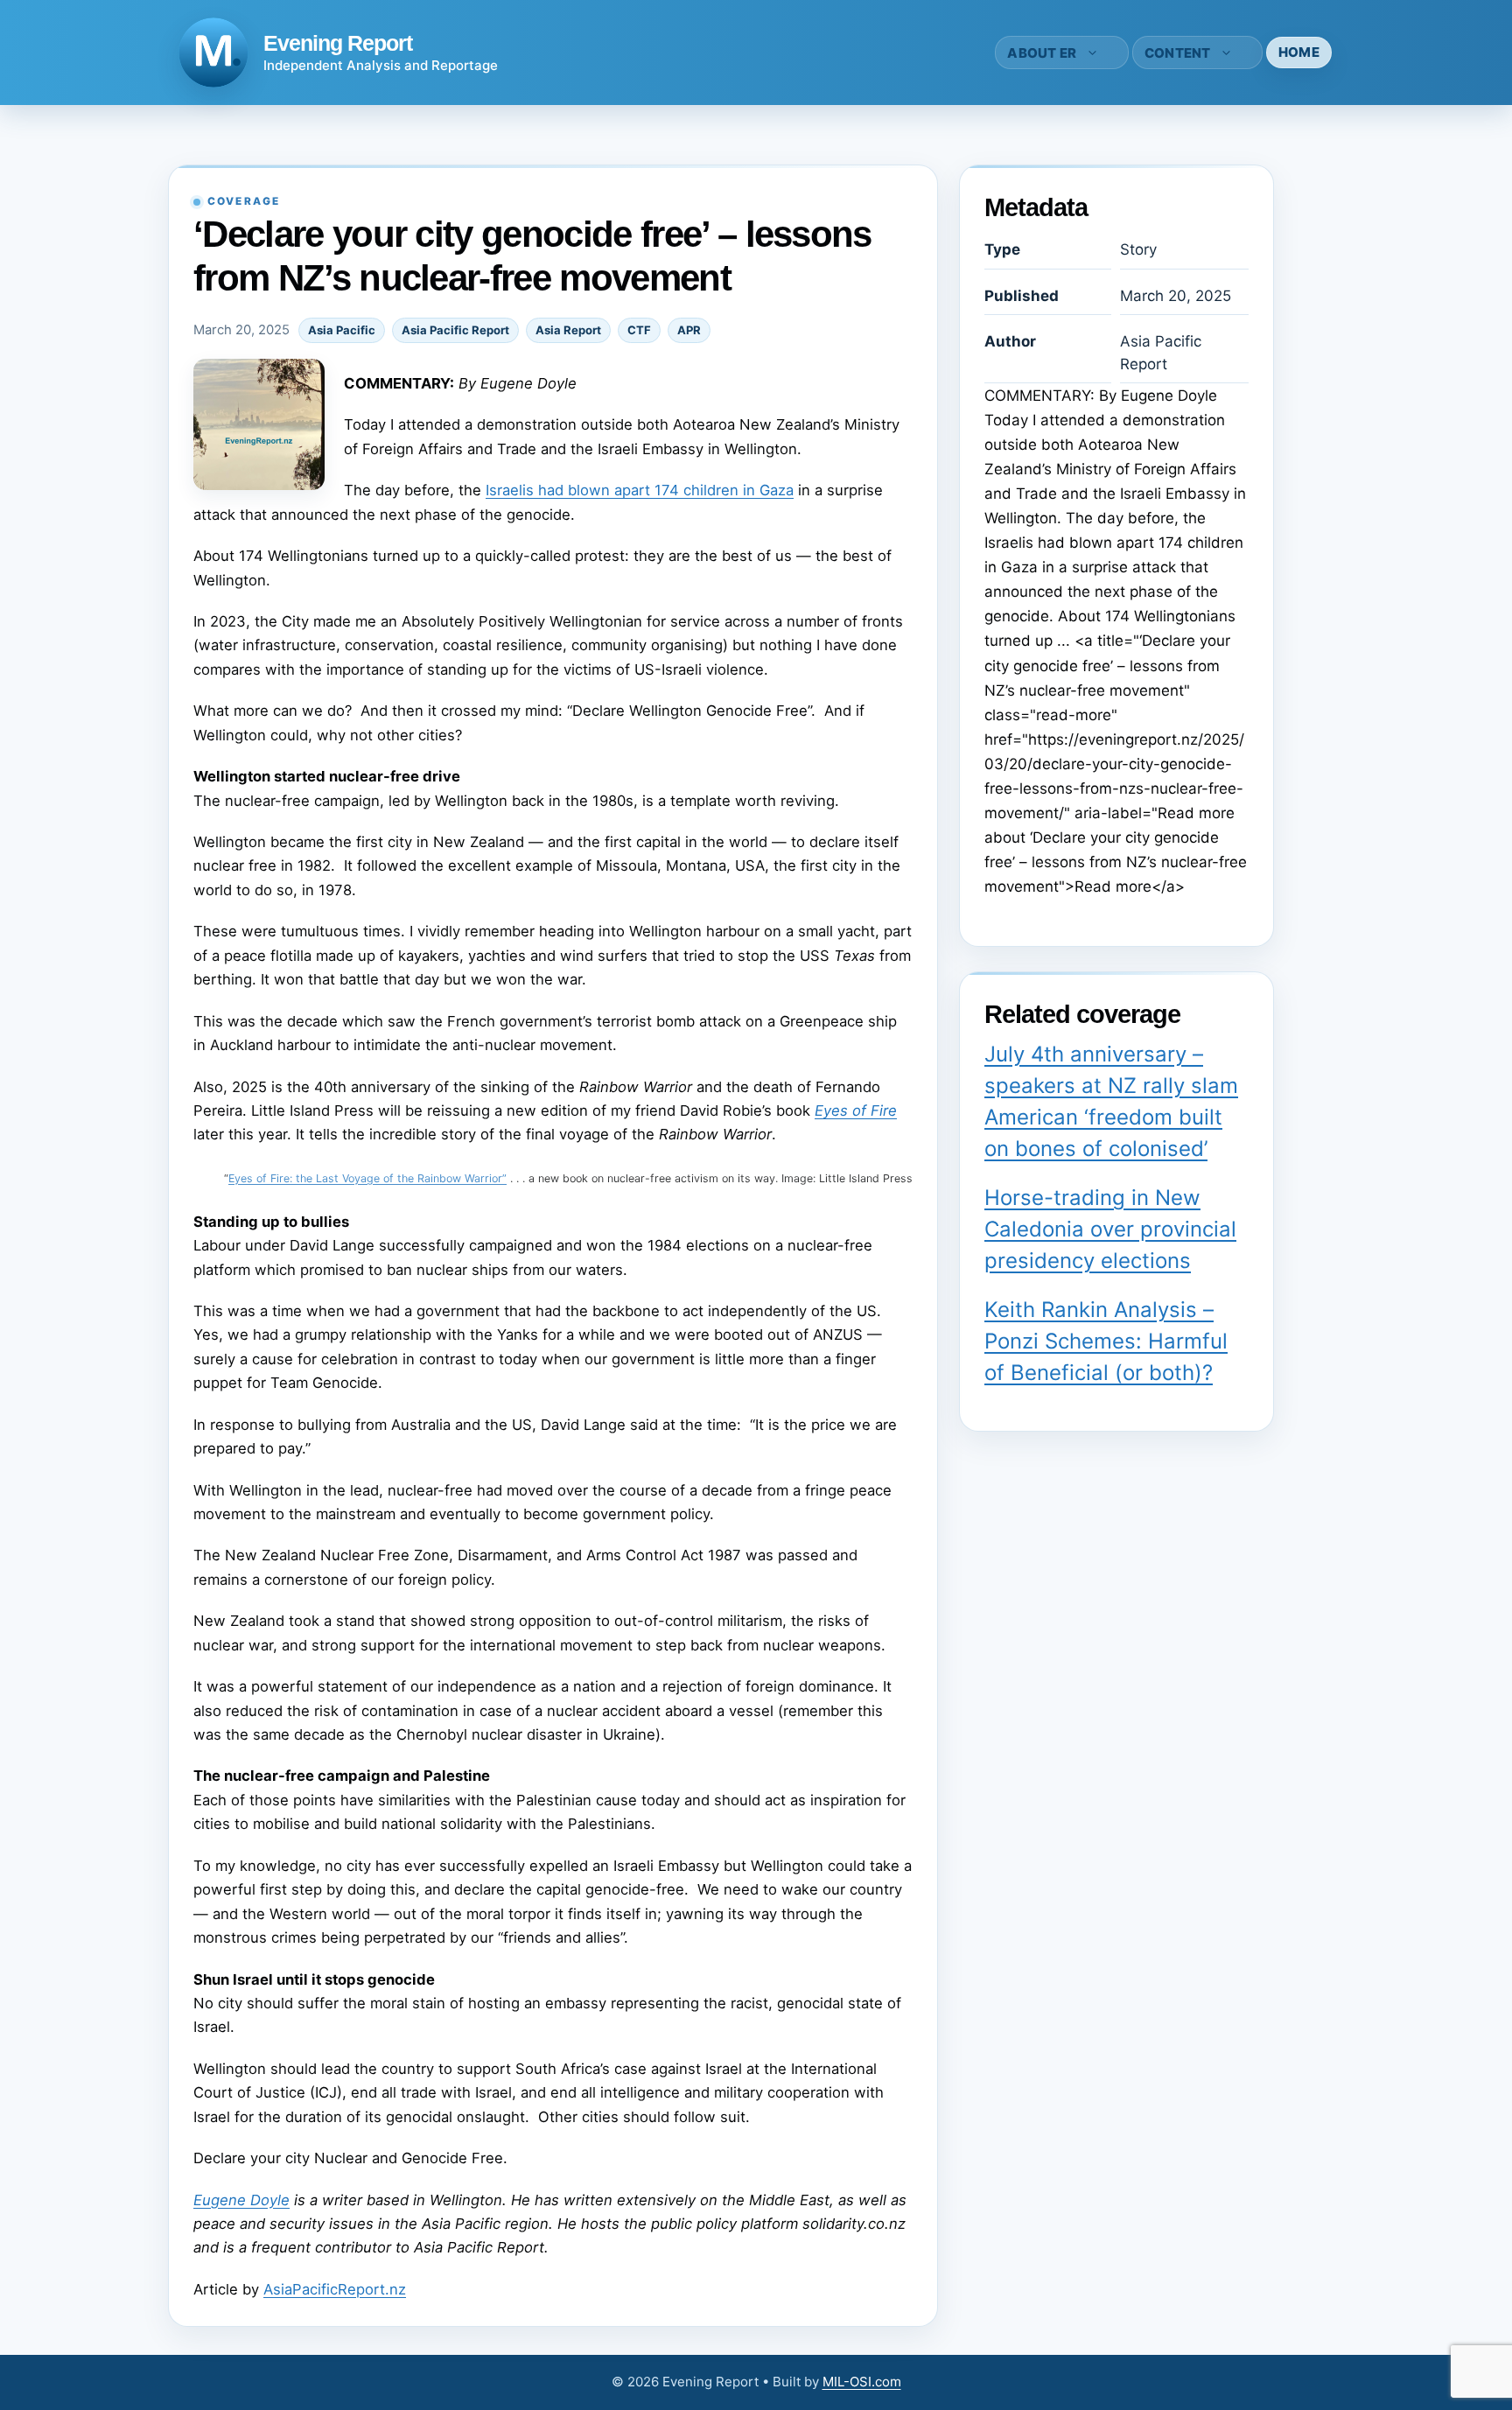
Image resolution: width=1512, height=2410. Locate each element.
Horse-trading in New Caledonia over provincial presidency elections (1110, 1229)
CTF (639, 330)
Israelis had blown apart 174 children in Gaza (640, 490)
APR (689, 330)
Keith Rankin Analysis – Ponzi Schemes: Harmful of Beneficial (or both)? (1106, 1341)
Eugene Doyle (241, 2200)
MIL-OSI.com (862, 2382)
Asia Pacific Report (455, 330)
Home (1299, 52)
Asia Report (568, 330)
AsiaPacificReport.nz (335, 2289)
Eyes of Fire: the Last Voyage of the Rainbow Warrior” (367, 1178)
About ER (1042, 53)
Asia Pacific (342, 330)
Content (1178, 53)
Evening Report (338, 43)
